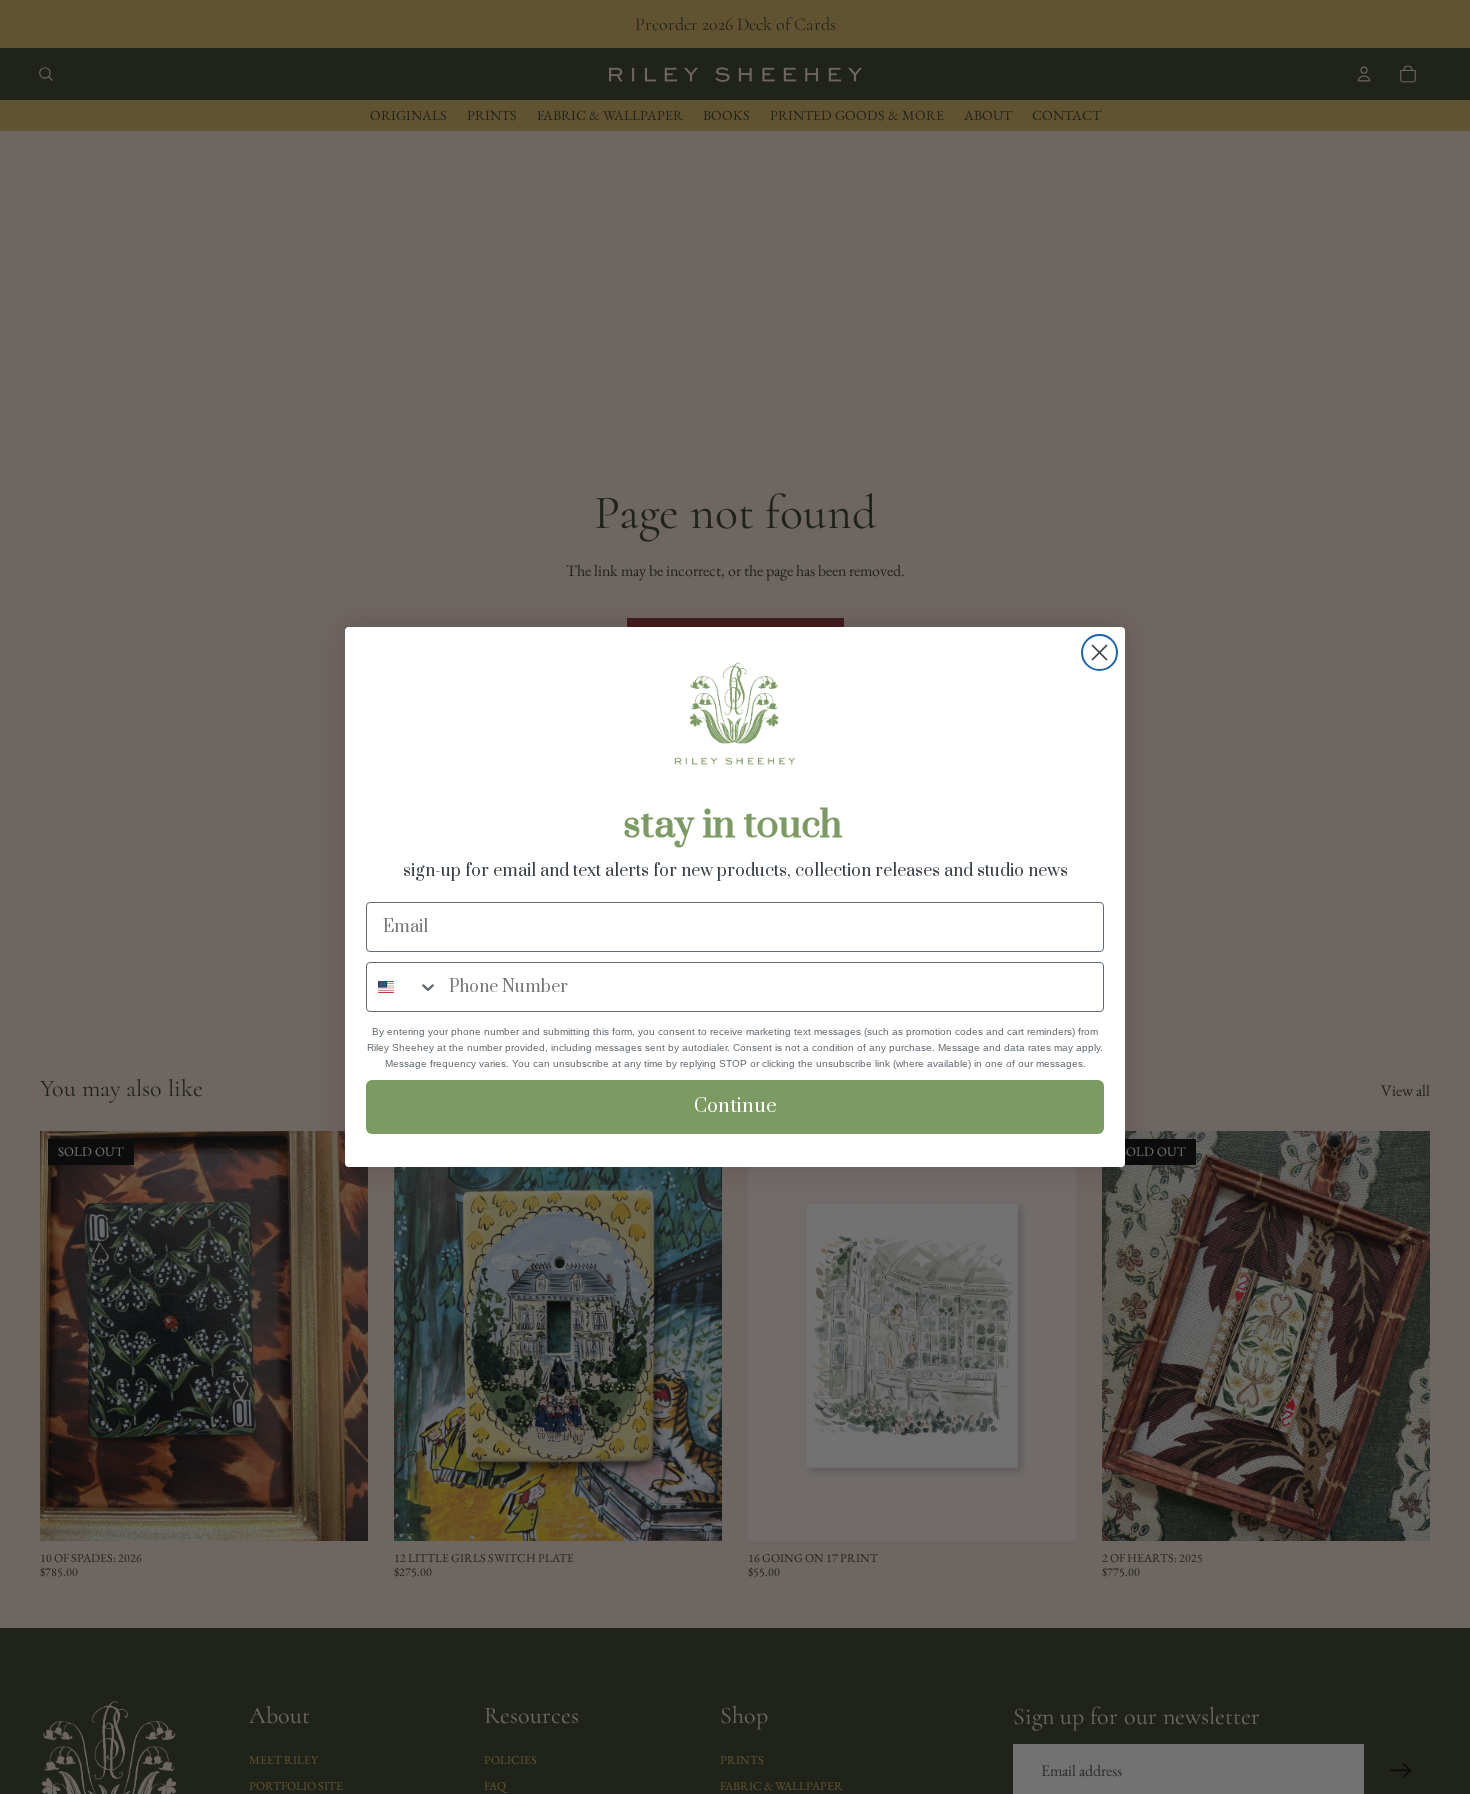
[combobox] (403, 987)
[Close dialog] (1099, 652)
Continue (735, 1106)
